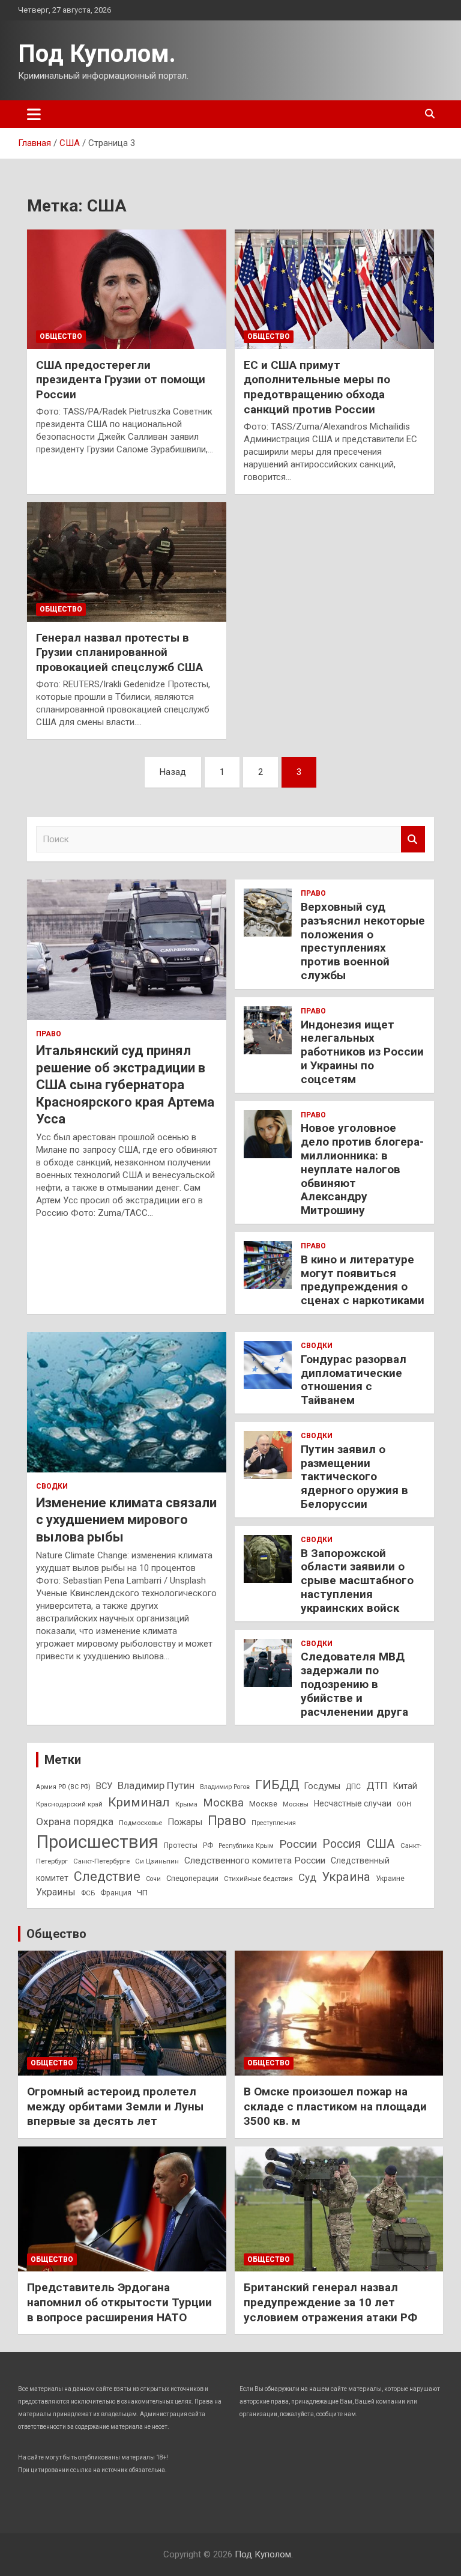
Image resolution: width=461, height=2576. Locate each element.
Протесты (181, 1845)
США (381, 1843)
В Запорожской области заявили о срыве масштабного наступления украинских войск (357, 1581)
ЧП (142, 1893)
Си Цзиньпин (157, 1861)
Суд (307, 1877)
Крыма (186, 1804)
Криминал (139, 1802)
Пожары (185, 1822)
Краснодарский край (69, 1804)
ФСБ (88, 1893)
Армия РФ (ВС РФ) (63, 1787)
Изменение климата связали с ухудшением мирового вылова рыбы (126, 1520)
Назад (173, 772)
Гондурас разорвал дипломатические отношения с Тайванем (354, 1380)
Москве (263, 1804)
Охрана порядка (75, 1821)
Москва (223, 1803)
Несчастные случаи (353, 1803)
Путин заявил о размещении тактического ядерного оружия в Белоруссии (354, 1477)
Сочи (153, 1879)
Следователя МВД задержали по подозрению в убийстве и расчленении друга (354, 1684)
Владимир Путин (156, 1785)
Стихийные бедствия (258, 1879)
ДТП (377, 1785)
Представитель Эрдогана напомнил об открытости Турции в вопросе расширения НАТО (119, 2302)
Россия (342, 1844)
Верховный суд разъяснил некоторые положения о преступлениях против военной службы (363, 941)
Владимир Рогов (225, 1787)
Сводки (52, 1486)
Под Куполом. (97, 54)
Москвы (296, 1804)
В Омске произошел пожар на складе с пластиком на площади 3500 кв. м (335, 2106)
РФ (208, 1845)
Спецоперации (192, 1878)
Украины (56, 1892)
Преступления (274, 1823)
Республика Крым (246, 1846)
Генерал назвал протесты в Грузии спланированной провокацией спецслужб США (119, 652)
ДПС (353, 1787)
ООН (404, 1804)
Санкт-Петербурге (101, 1861)
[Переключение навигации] (34, 114)
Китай (405, 1786)
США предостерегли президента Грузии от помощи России (121, 380)
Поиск (413, 840)
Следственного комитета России (255, 1861)
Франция (116, 1893)
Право (49, 1034)
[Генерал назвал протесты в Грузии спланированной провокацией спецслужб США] (127, 562)
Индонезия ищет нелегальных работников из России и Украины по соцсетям (362, 1052)
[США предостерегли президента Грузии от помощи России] (127, 289)
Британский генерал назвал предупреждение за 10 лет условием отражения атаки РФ (330, 2302)
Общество (61, 336)
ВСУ (104, 1786)
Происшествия (97, 1842)
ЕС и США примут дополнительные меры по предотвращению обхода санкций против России (317, 387)
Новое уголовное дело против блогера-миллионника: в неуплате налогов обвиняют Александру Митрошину (362, 1169)
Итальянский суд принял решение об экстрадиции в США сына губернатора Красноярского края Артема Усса (125, 1085)
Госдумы (322, 1786)
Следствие (107, 1876)
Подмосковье (140, 1823)
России (298, 1844)
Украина (346, 1877)
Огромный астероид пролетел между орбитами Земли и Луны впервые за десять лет (115, 2106)
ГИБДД (277, 1785)
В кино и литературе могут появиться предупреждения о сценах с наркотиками (363, 1280)
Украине (390, 1879)
